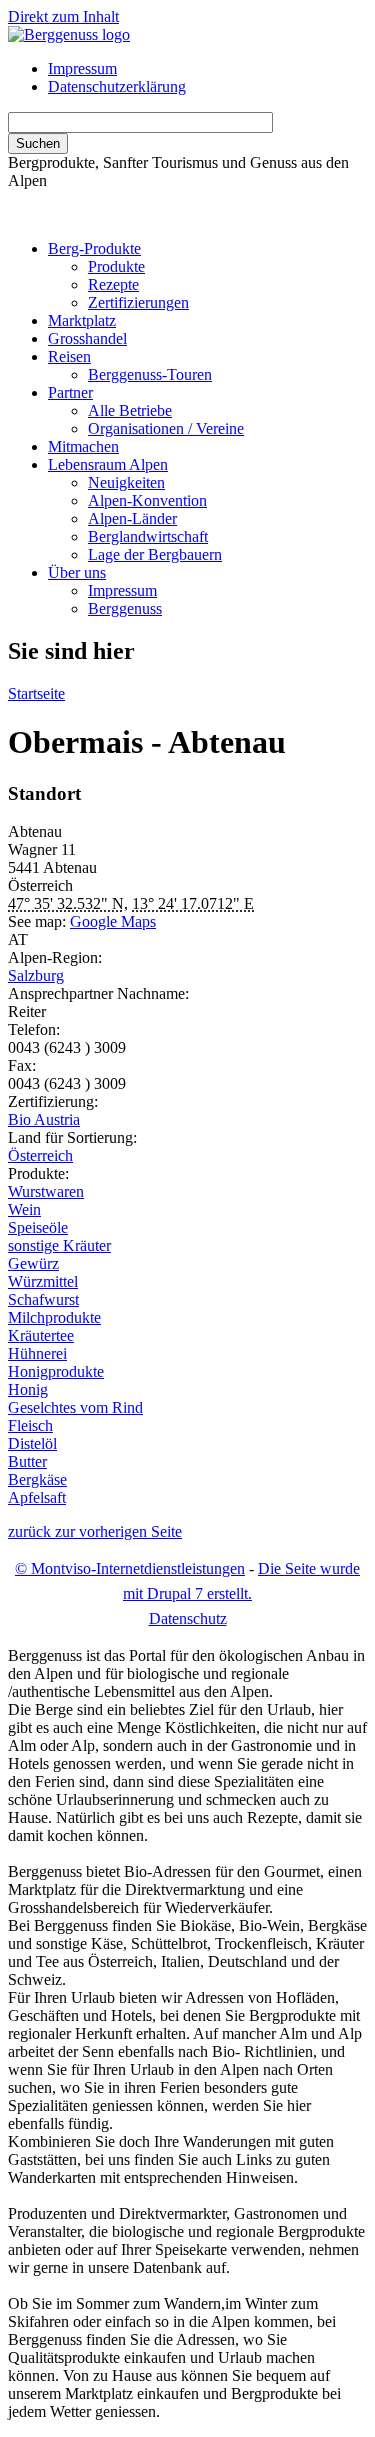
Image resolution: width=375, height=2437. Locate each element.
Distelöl (32, 1443)
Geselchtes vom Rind (75, 1407)
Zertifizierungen (138, 302)
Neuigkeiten (126, 482)
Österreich (40, 1155)
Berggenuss (125, 608)
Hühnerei (37, 1353)
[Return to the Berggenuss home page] (69, 34)
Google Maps (113, 921)
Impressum (82, 68)
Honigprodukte (56, 1371)
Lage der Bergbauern (155, 554)
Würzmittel (43, 1281)
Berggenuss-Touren (150, 374)
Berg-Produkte (94, 248)
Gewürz (33, 1263)
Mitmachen (83, 446)
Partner (70, 392)
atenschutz (188, 1618)
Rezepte (113, 284)
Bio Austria (44, 1119)
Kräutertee (41, 1335)
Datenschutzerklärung (117, 86)
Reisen (69, 356)
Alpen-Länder (132, 518)
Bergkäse (37, 1479)
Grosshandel (87, 338)
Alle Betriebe (130, 410)
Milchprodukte (54, 1317)
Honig (28, 1389)
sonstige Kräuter (59, 1245)
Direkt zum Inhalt (63, 16)
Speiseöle (38, 1227)
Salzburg (36, 975)
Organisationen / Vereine (166, 428)
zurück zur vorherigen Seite (95, 1531)
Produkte (116, 266)
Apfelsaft (37, 1497)
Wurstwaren (46, 1191)
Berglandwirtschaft (148, 536)
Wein (24, 1209)
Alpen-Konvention (147, 500)
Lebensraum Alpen (108, 464)
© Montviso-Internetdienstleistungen (130, 1568)
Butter (27, 1461)
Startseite (36, 693)
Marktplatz (82, 320)
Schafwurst (43, 1299)
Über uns (77, 572)
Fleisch (30, 1425)
